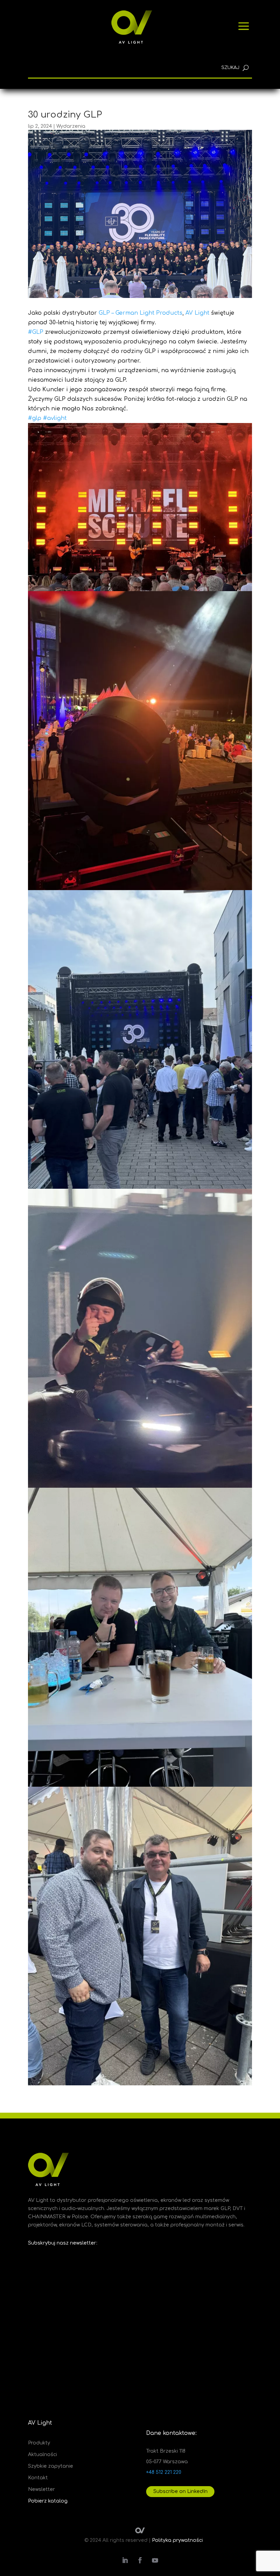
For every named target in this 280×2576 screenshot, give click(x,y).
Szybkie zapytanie (51, 2466)
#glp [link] (35, 418)
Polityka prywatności (177, 2540)
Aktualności (43, 2455)
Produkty (39, 2443)
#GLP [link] (36, 332)
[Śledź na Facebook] (140, 2560)
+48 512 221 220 (164, 2472)
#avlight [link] (55, 418)
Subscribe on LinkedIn (180, 2491)
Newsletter (41, 2490)
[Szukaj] (246, 68)
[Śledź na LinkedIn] (125, 2560)
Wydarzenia (71, 126)
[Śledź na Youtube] (155, 2560)
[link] (141, 313)
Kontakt (38, 2478)
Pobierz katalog (48, 2501)
